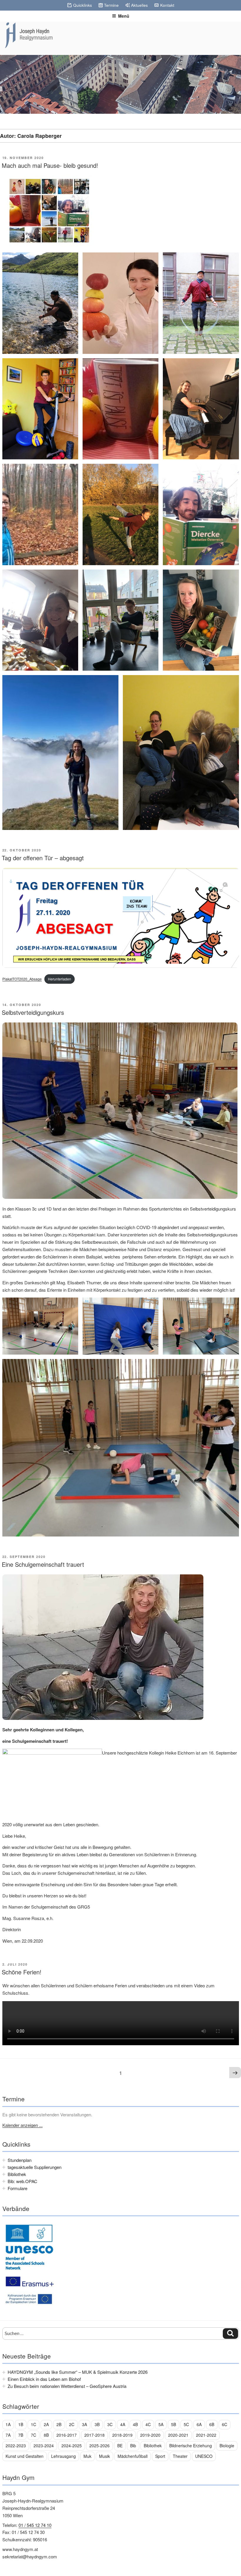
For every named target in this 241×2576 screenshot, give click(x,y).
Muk (87, 2456)
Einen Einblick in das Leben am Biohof (44, 2379)
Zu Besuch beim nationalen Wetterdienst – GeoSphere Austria (67, 2386)
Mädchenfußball (133, 2456)
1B (21, 2424)
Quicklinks (83, 5)
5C (186, 2424)
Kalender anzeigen (21, 2125)
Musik (104, 2456)
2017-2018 (94, 2435)
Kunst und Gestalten (25, 2456)
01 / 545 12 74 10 (35, 2525)
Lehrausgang (63, 2456)
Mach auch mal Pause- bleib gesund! (50, 165)
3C (110, 2424)
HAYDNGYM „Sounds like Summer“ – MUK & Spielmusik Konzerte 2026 (78, 2372)
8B (46, 2435)
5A (161, 2424)
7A (8, 2435)
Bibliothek (17, 2174)
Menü (124, 16)
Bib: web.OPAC (22, 2181)
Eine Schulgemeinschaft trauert (43, 1564)
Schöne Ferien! (22, 1972)
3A (84, 2424)
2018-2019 (122, 2435)
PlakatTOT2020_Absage (22, 979)
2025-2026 (99, 2446)
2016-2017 (67, 2435)
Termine (111, 5)
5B (174, 2424)
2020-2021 (178, 2435)
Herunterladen (60, 979)
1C (34, 2424)
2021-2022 (206, 2435)
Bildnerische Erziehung (191, 2446)
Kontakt (167, 5)
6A (199, 2424)
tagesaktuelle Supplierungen (35, 2167)
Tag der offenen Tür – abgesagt (43, 858)
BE (120, 2446)
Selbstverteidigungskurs (33, 1012)
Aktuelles (139, 5)
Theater (180, 2456)
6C (225, 2424)
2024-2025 (72, 2446)
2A (46, 2424)
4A (123, 2424)
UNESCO (204, 2456)
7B (21, 2435)
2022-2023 (16, 2446)
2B (59, 2424)
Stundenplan (20, 2160)
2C (72, 2424)
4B (135, 2424)
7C (34, 2435)
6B (212, 2424)
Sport (160, 2456)
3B (97, 2424)
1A (8, 2424)
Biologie (227, 2446)
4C (148, 2424)
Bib (133, 2446)
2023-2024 (44, 2446)
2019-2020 (150, 2435)
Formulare (17, 2188)
